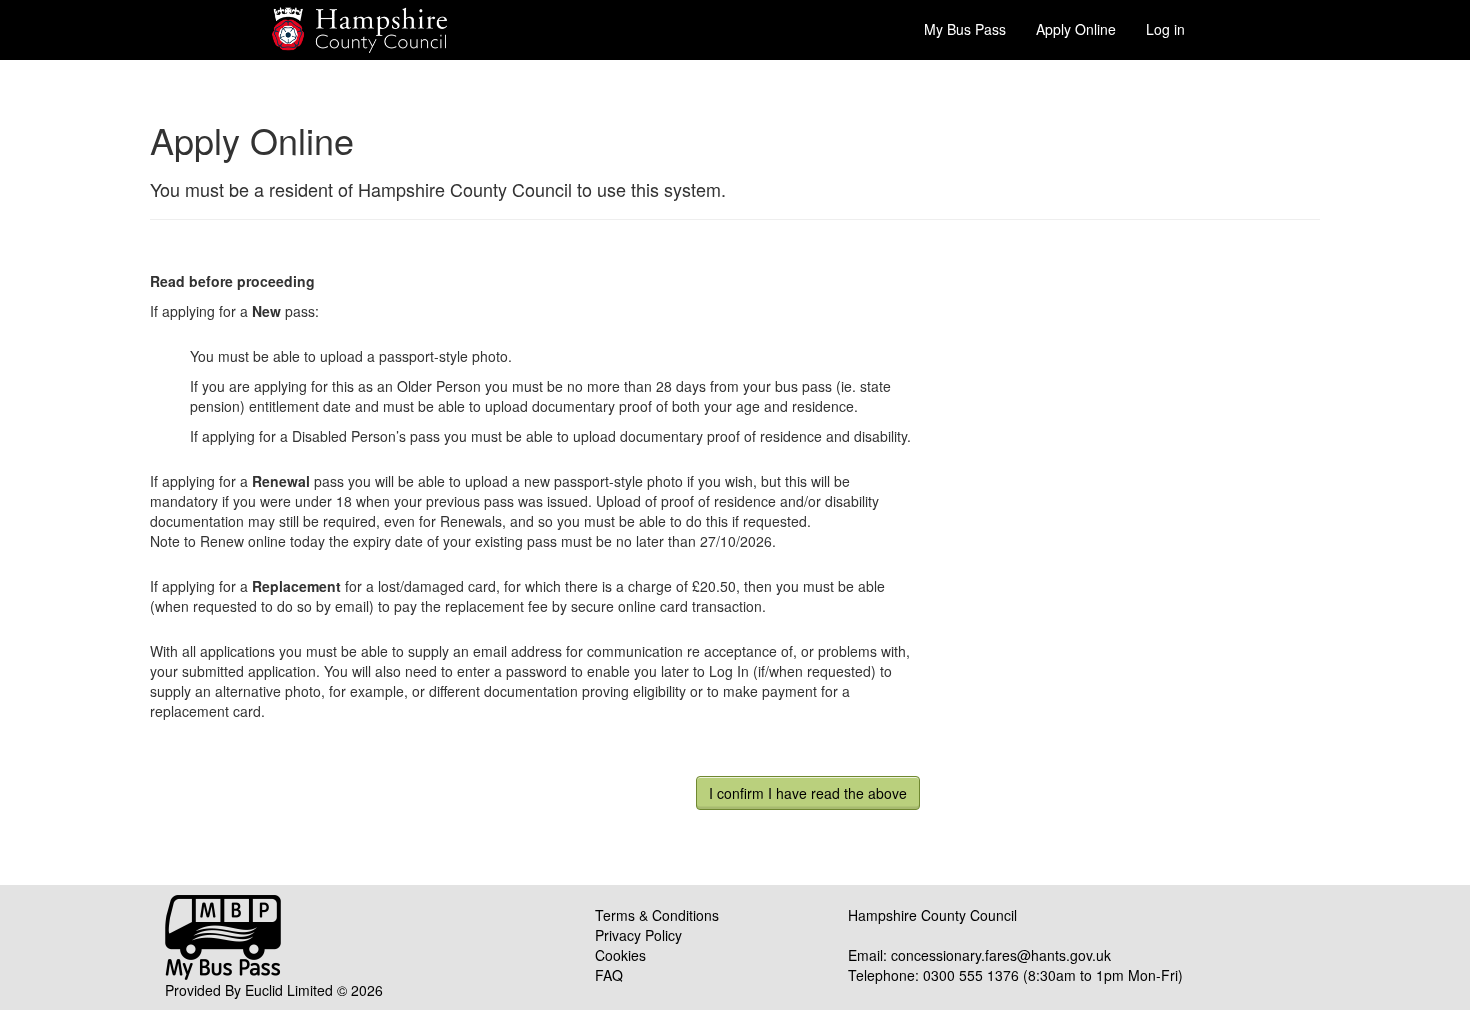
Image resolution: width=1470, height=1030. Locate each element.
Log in (1165, 29)
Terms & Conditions (657, 915)
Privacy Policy (638, 935)
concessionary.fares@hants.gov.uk (1001, 955)
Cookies (620, 955)
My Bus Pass (965, 29)
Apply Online (1076, 29)
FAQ (609, 975)
